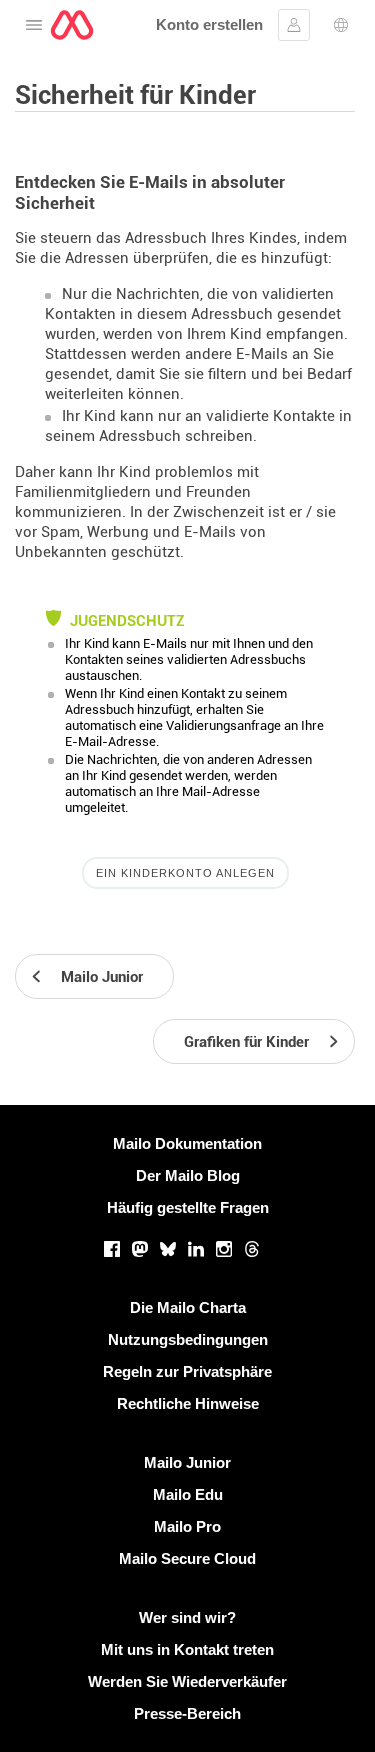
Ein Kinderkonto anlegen (185, 873)
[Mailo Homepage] (72, 25)
